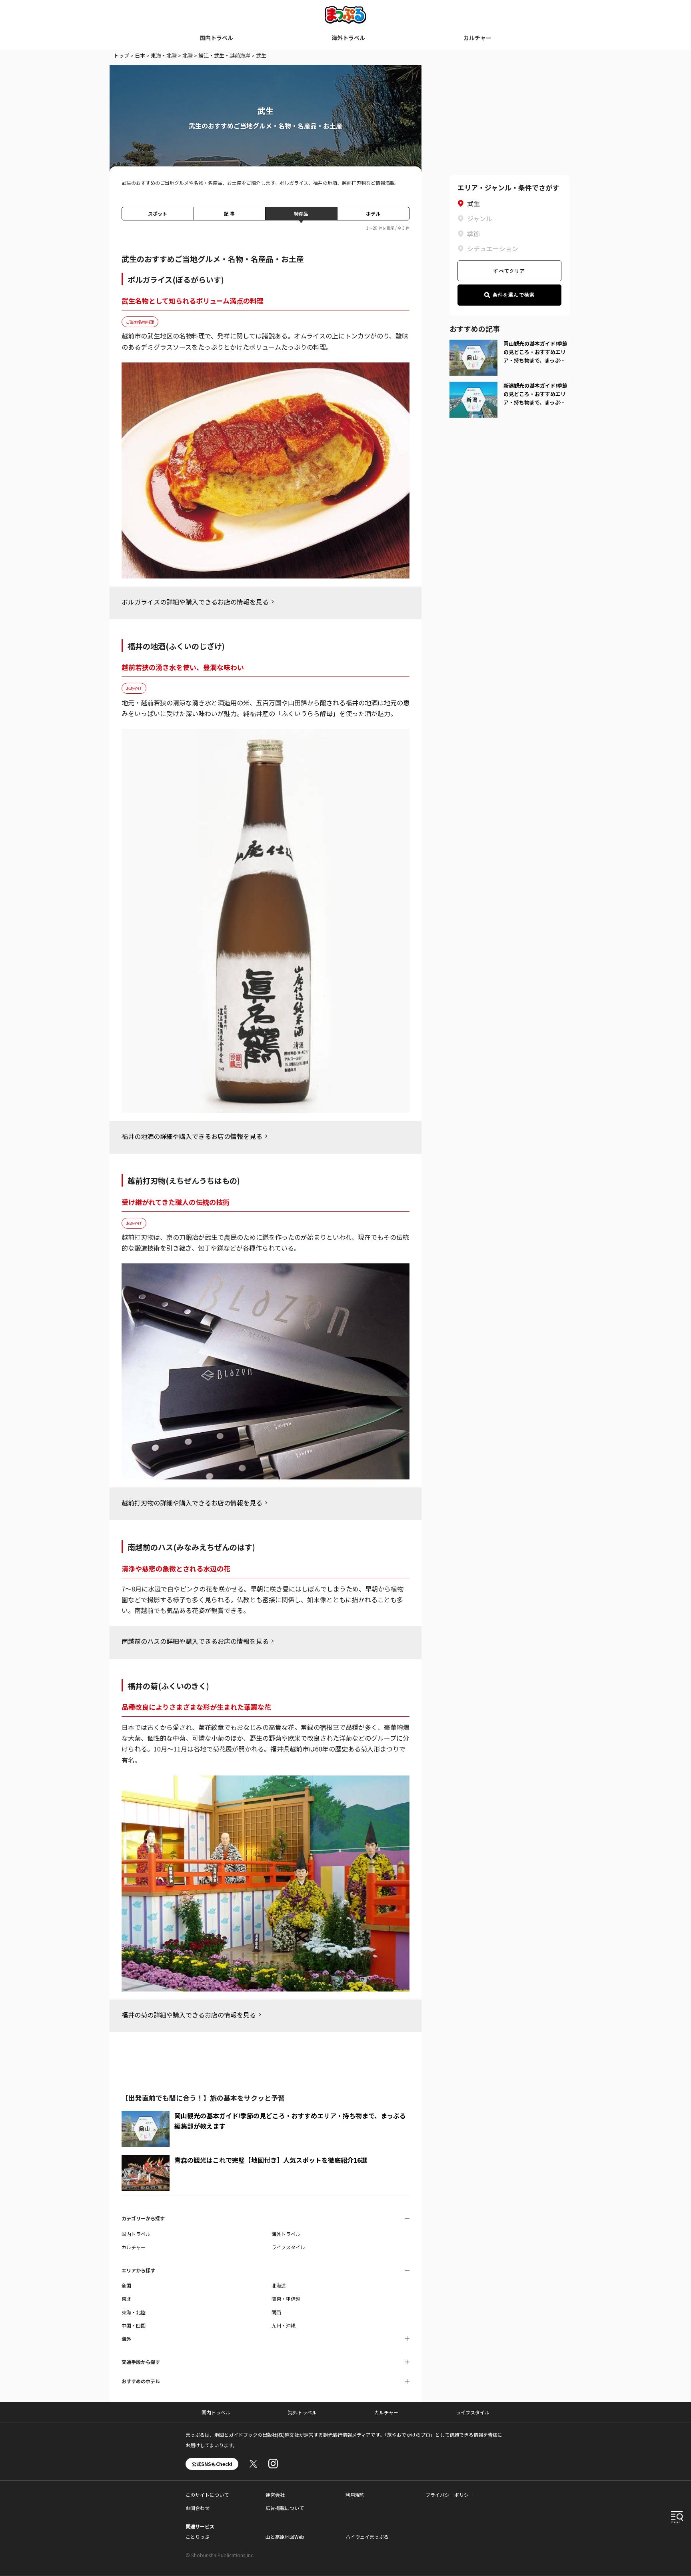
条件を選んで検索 (514, 295)
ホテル (373, 213)
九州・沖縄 (284, 2325)
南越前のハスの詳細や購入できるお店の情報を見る (195, 1641)
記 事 (229, 213)
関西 (276, 2312)
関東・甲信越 (286, 2299)
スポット (158, 213)
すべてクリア (509, 271)
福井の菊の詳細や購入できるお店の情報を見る (189, 2015)
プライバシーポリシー (449, 2495)
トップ (121, 55)
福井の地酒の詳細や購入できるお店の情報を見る (192, 1136)
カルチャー (477, 38)
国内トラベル (216, 38)
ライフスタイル (288, 2247)
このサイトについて (207, 2495)
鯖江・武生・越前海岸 (224, 55)
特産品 (301, 213)
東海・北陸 (164, 55)
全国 (126, 2285)
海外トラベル (348, 38)
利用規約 (355, 2495)
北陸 (188, 55)
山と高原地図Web (285, 2537)
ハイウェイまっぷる (367, 2537)
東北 (126, 2299)
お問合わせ (198, 2508)
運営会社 (275, 2495)
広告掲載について (285, 2508)
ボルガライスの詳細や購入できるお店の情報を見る (195, 602)
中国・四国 (134, 2325)
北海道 (279, 2285)
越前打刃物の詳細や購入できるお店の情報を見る (192, 1503)
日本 (140, 55)
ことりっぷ (198, 2537)
